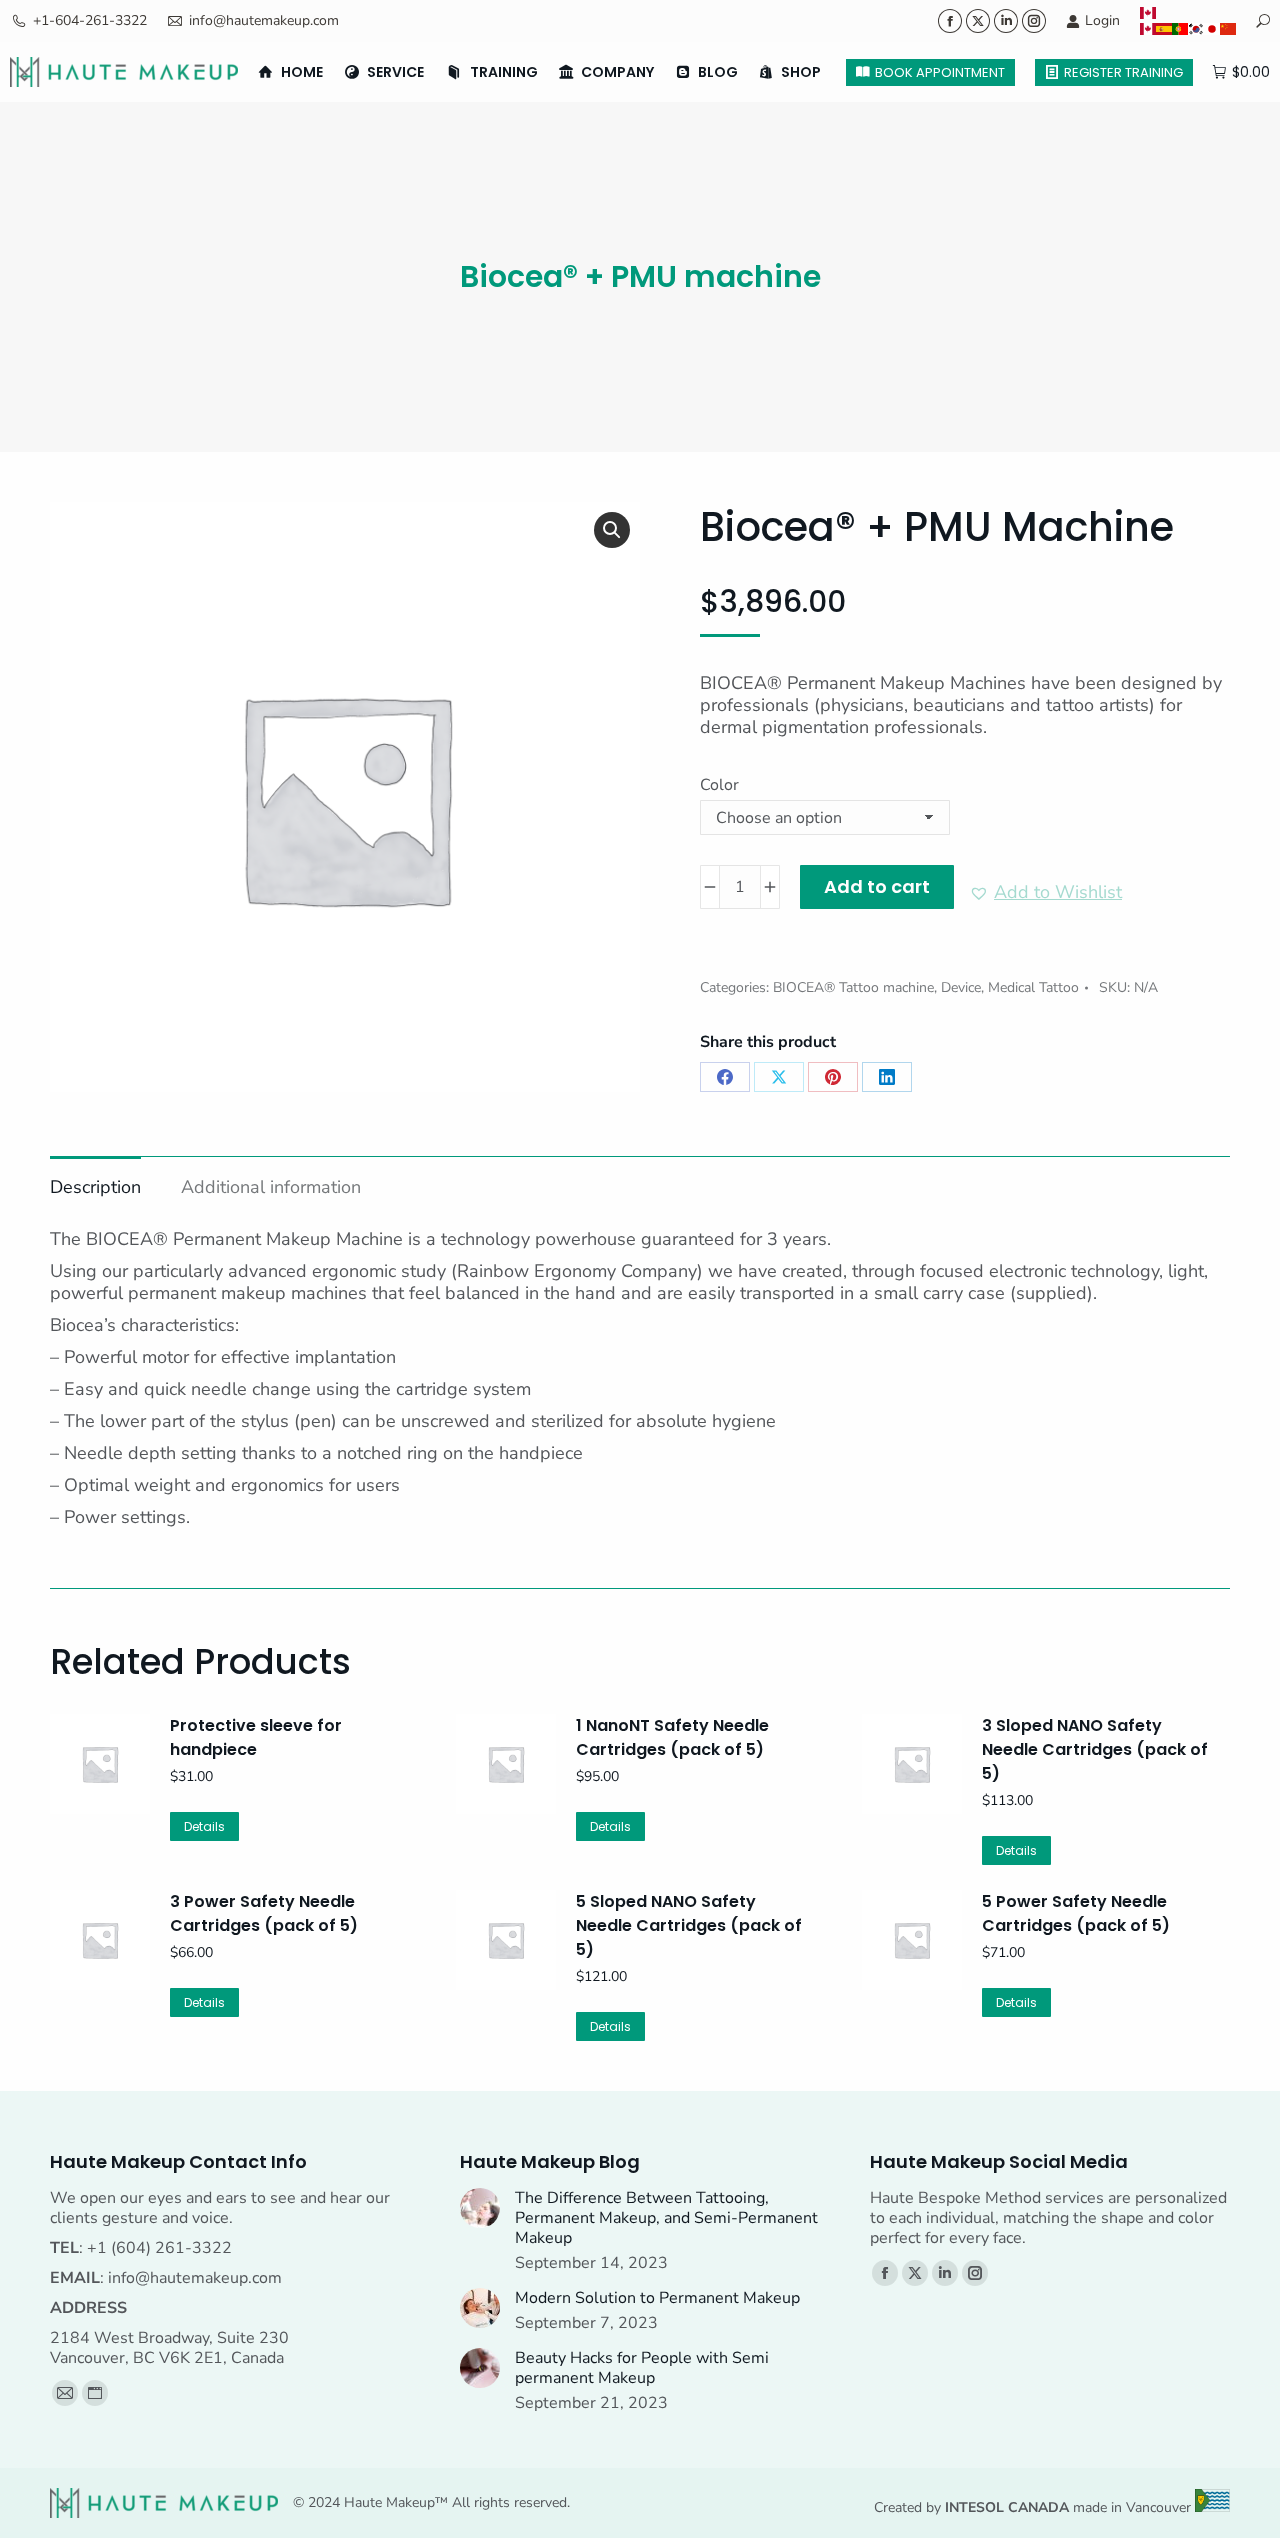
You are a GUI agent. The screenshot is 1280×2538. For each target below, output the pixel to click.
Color (719, 785)
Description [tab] (95, 1187)
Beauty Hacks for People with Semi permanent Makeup (642, 2368)
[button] (612, 530)
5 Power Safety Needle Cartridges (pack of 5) (1076, 1913)
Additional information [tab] (271, 1187)
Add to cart (877, 886)
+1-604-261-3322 (90, 20)
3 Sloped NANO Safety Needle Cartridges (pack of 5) (1095, 1749)
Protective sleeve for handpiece (256, 1737)
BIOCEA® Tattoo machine (853, 987)
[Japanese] (1212, 29)
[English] (1188, 13)
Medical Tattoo (1033, 987)
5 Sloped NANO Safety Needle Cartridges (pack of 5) (689, 1925)
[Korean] (1196, 29)
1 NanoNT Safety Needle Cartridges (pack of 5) (672, 1737)
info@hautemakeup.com (264, 20)
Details (204, 1826)
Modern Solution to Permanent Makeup (657, 2298)
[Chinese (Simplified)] (1228, 29)
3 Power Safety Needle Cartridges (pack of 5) (264, 1913)
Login (1102, 20)
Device (961, 987)
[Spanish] (1164, 29)
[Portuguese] (1180, 29)
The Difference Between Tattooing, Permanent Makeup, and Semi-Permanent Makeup (666, 2218)
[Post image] (480, 2208)
